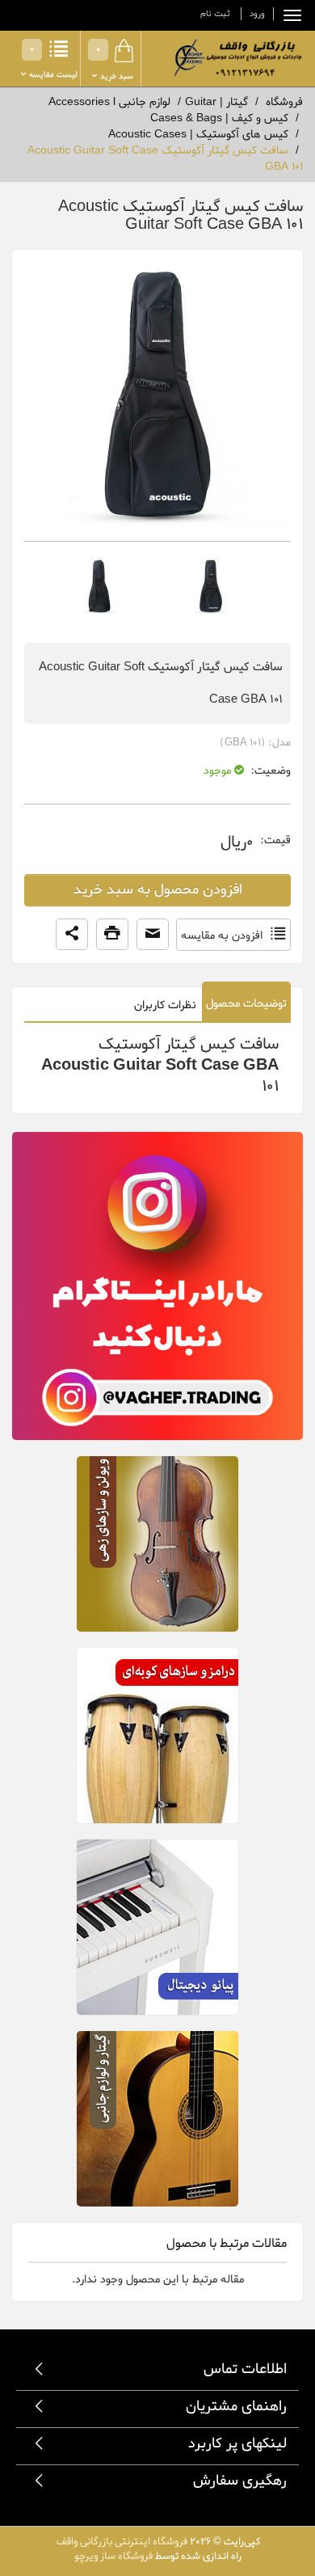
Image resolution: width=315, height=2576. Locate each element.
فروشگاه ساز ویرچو (113, 2556)
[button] (72, 935)
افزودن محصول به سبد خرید (158, 890)
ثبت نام (215, 14)
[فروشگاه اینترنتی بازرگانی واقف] (236, 57)
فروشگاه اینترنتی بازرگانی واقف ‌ (121, 2542)
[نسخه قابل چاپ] (112, 935)
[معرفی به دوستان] (153, 935)
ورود (257, 14)
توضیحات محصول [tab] (246, 1004)
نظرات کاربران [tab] (165, 1005)
